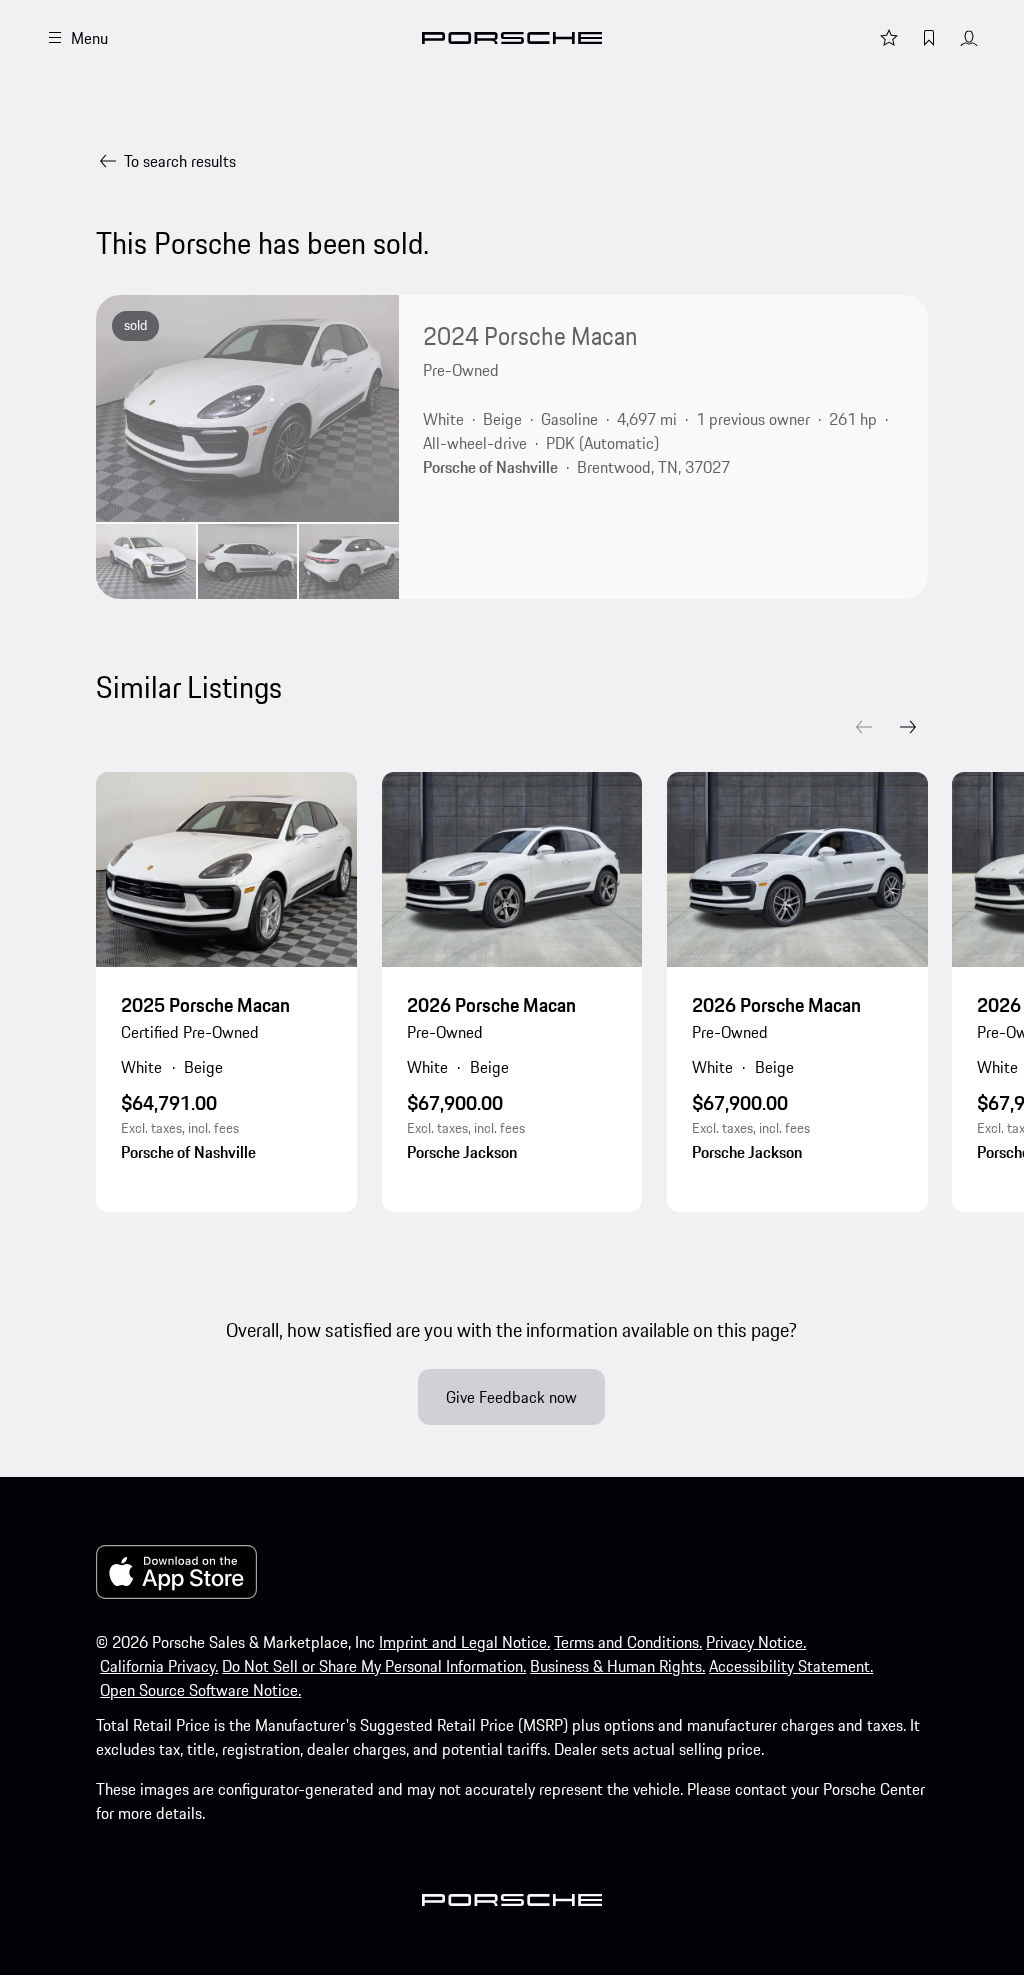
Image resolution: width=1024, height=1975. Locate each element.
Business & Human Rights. (617, 1666)
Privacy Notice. (756, 1642)
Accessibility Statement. (791, 1666)
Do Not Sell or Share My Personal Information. (374, 1666)
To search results (180, 161)
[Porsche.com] (512, 38)
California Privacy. (159, 1666)
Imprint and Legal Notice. (464, 1642)
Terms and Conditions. (628, 1642)
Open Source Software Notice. (200, 1690)
